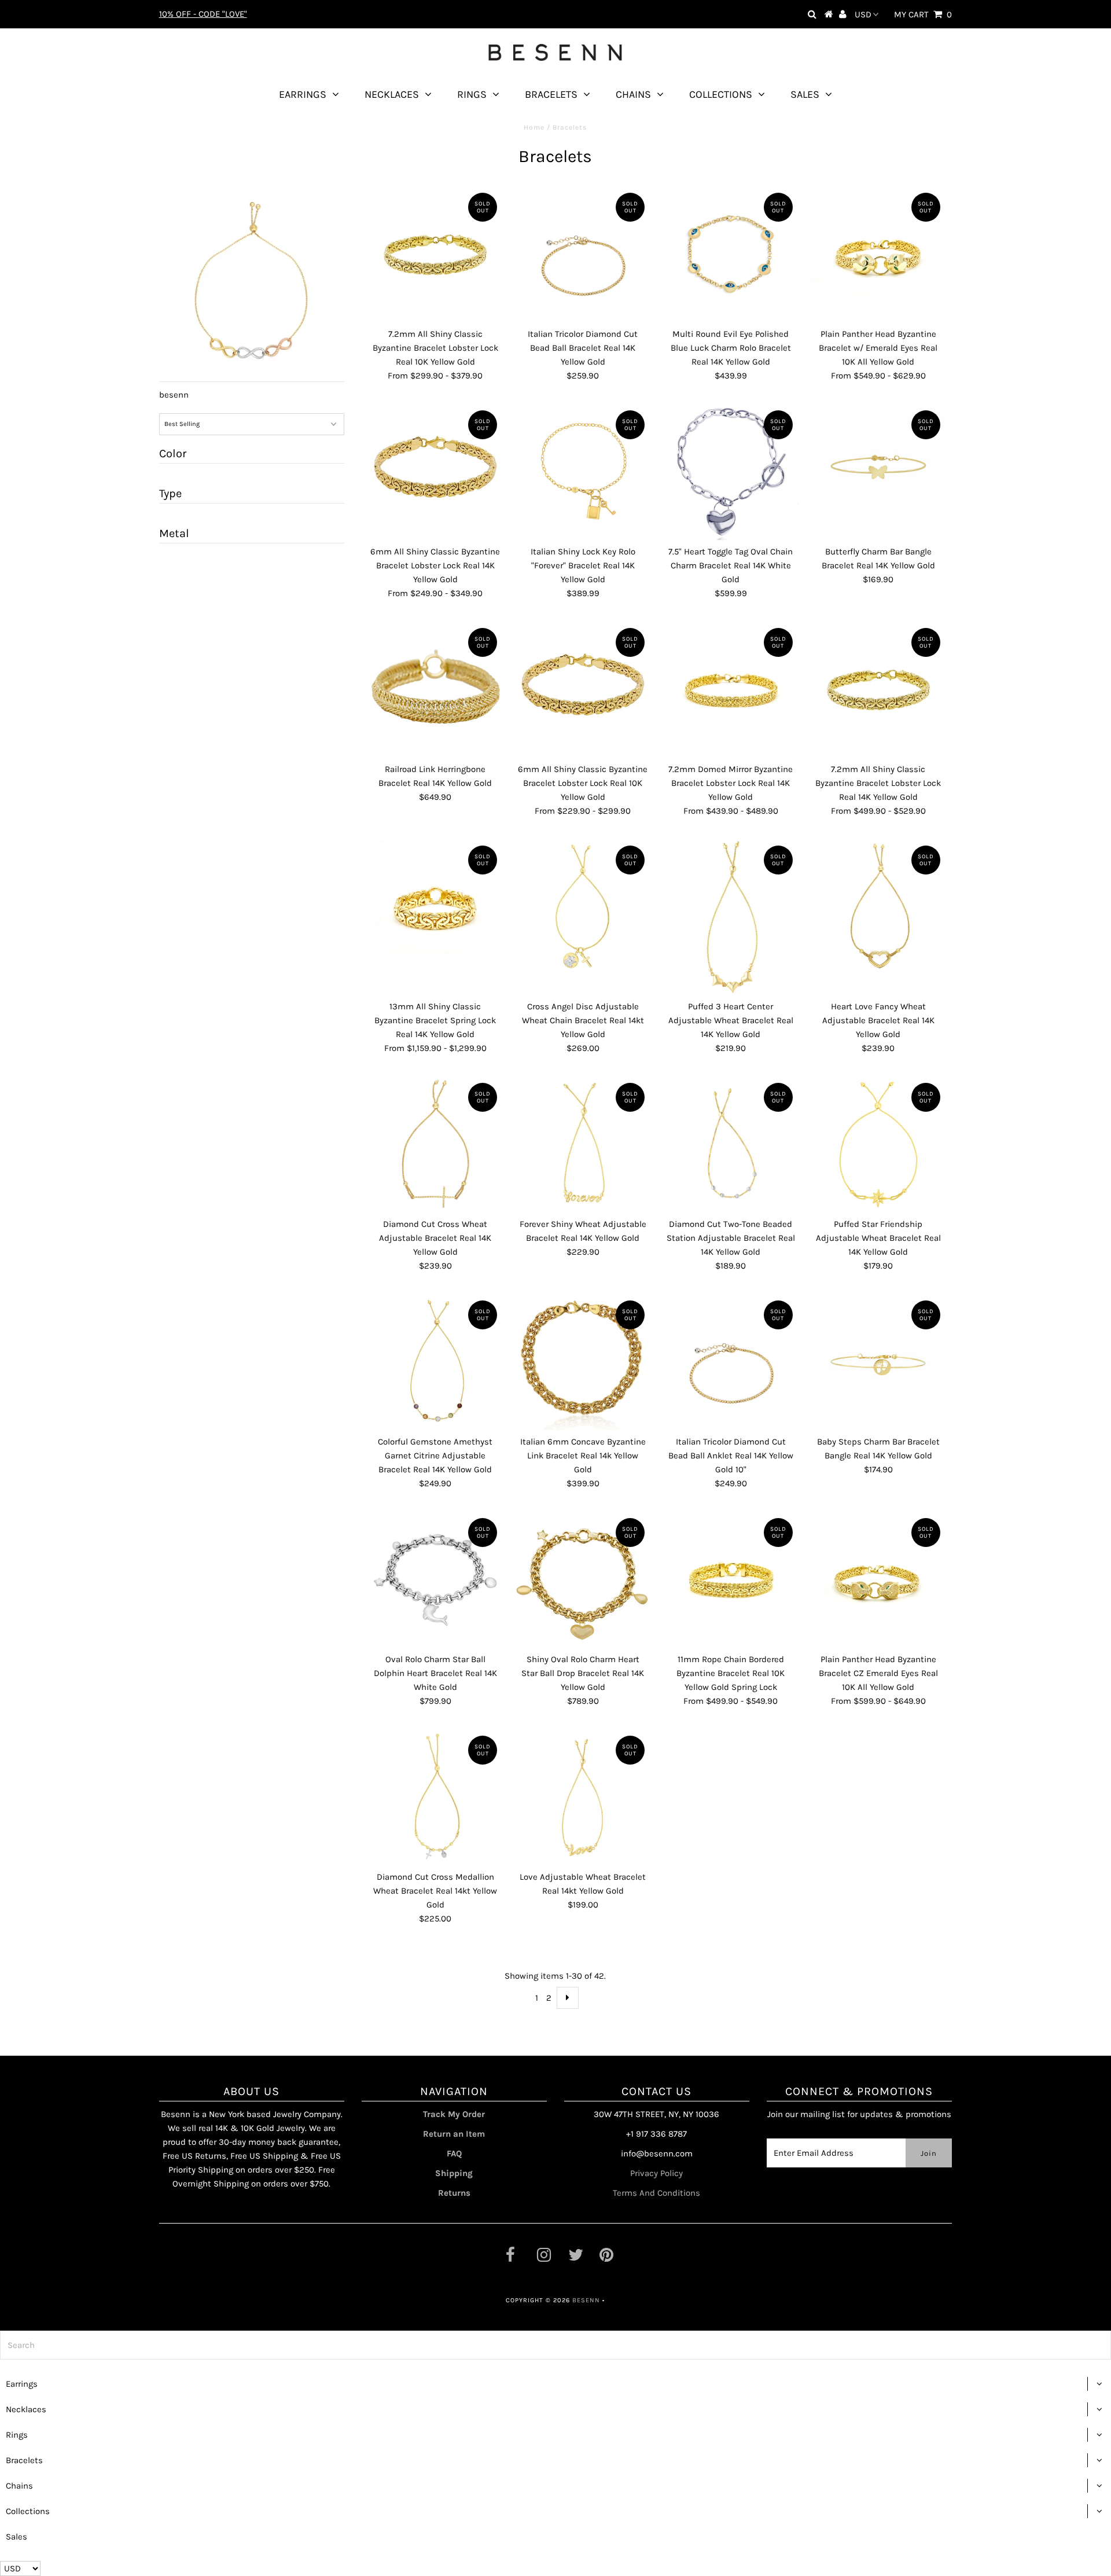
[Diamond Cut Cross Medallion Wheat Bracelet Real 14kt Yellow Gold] (435, 1798)
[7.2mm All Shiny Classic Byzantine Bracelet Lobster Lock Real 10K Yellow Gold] (435, 255)
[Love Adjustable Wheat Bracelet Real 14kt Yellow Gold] (583, 1798)
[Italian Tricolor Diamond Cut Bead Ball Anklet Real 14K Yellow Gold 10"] (731, 1362)
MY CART (923, 14)
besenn (174, 395)
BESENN (586, 2300)
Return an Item (454, 2134)
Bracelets (551, 94)
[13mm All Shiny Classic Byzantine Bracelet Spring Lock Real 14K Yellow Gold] (435, 907)
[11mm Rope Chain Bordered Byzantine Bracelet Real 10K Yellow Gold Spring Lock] (731, 1580)
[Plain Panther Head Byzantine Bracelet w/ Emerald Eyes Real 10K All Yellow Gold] (878, 255)
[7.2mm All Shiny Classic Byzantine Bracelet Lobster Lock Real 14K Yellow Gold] (878, 690)
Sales (805, 94)
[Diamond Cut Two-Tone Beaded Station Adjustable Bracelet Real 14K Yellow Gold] (731, 1145)
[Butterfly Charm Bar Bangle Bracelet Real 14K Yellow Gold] (878, 472)
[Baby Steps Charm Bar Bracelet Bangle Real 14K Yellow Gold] (878, 1362)
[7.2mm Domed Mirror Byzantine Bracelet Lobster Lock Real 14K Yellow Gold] (731, 690)
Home (534, 127)
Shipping (454, 2173)
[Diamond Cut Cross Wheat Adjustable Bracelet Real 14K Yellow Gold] (435, 1145)
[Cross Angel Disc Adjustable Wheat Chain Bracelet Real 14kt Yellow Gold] (583, 907)
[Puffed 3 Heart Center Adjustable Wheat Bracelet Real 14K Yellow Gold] (731, 917)
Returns (454, 2193)
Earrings (303, 94)
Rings (472, 94)
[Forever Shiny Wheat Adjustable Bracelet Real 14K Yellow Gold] (583, 1145)
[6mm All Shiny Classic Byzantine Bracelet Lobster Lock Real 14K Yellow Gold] (435, 472)
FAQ (454, 2154)
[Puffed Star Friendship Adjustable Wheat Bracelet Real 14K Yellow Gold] (878, 1145)
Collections (721, 94)
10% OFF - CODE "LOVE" (203, 14)
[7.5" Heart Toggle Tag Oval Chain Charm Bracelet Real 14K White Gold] (731, 472)
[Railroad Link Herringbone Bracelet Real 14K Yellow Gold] (435, 690)
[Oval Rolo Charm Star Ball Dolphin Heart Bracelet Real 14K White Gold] (435, 1580)
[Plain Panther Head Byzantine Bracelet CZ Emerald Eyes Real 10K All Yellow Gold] (878, 1580)
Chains (633, 94)
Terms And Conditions (656, 2193)
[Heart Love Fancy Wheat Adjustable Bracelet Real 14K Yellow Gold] (878, 907)
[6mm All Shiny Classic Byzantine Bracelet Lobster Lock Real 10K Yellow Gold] (583, 690)
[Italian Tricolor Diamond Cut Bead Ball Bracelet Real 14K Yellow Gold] (583, 255)
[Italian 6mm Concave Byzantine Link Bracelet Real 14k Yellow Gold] (583, 1362)
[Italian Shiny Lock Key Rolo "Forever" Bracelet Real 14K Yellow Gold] (583, 472)
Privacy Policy (656, 2173)
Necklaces (392, 94)
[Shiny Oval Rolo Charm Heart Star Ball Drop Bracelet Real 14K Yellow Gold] (583, 1580)
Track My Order (454, 2114)
